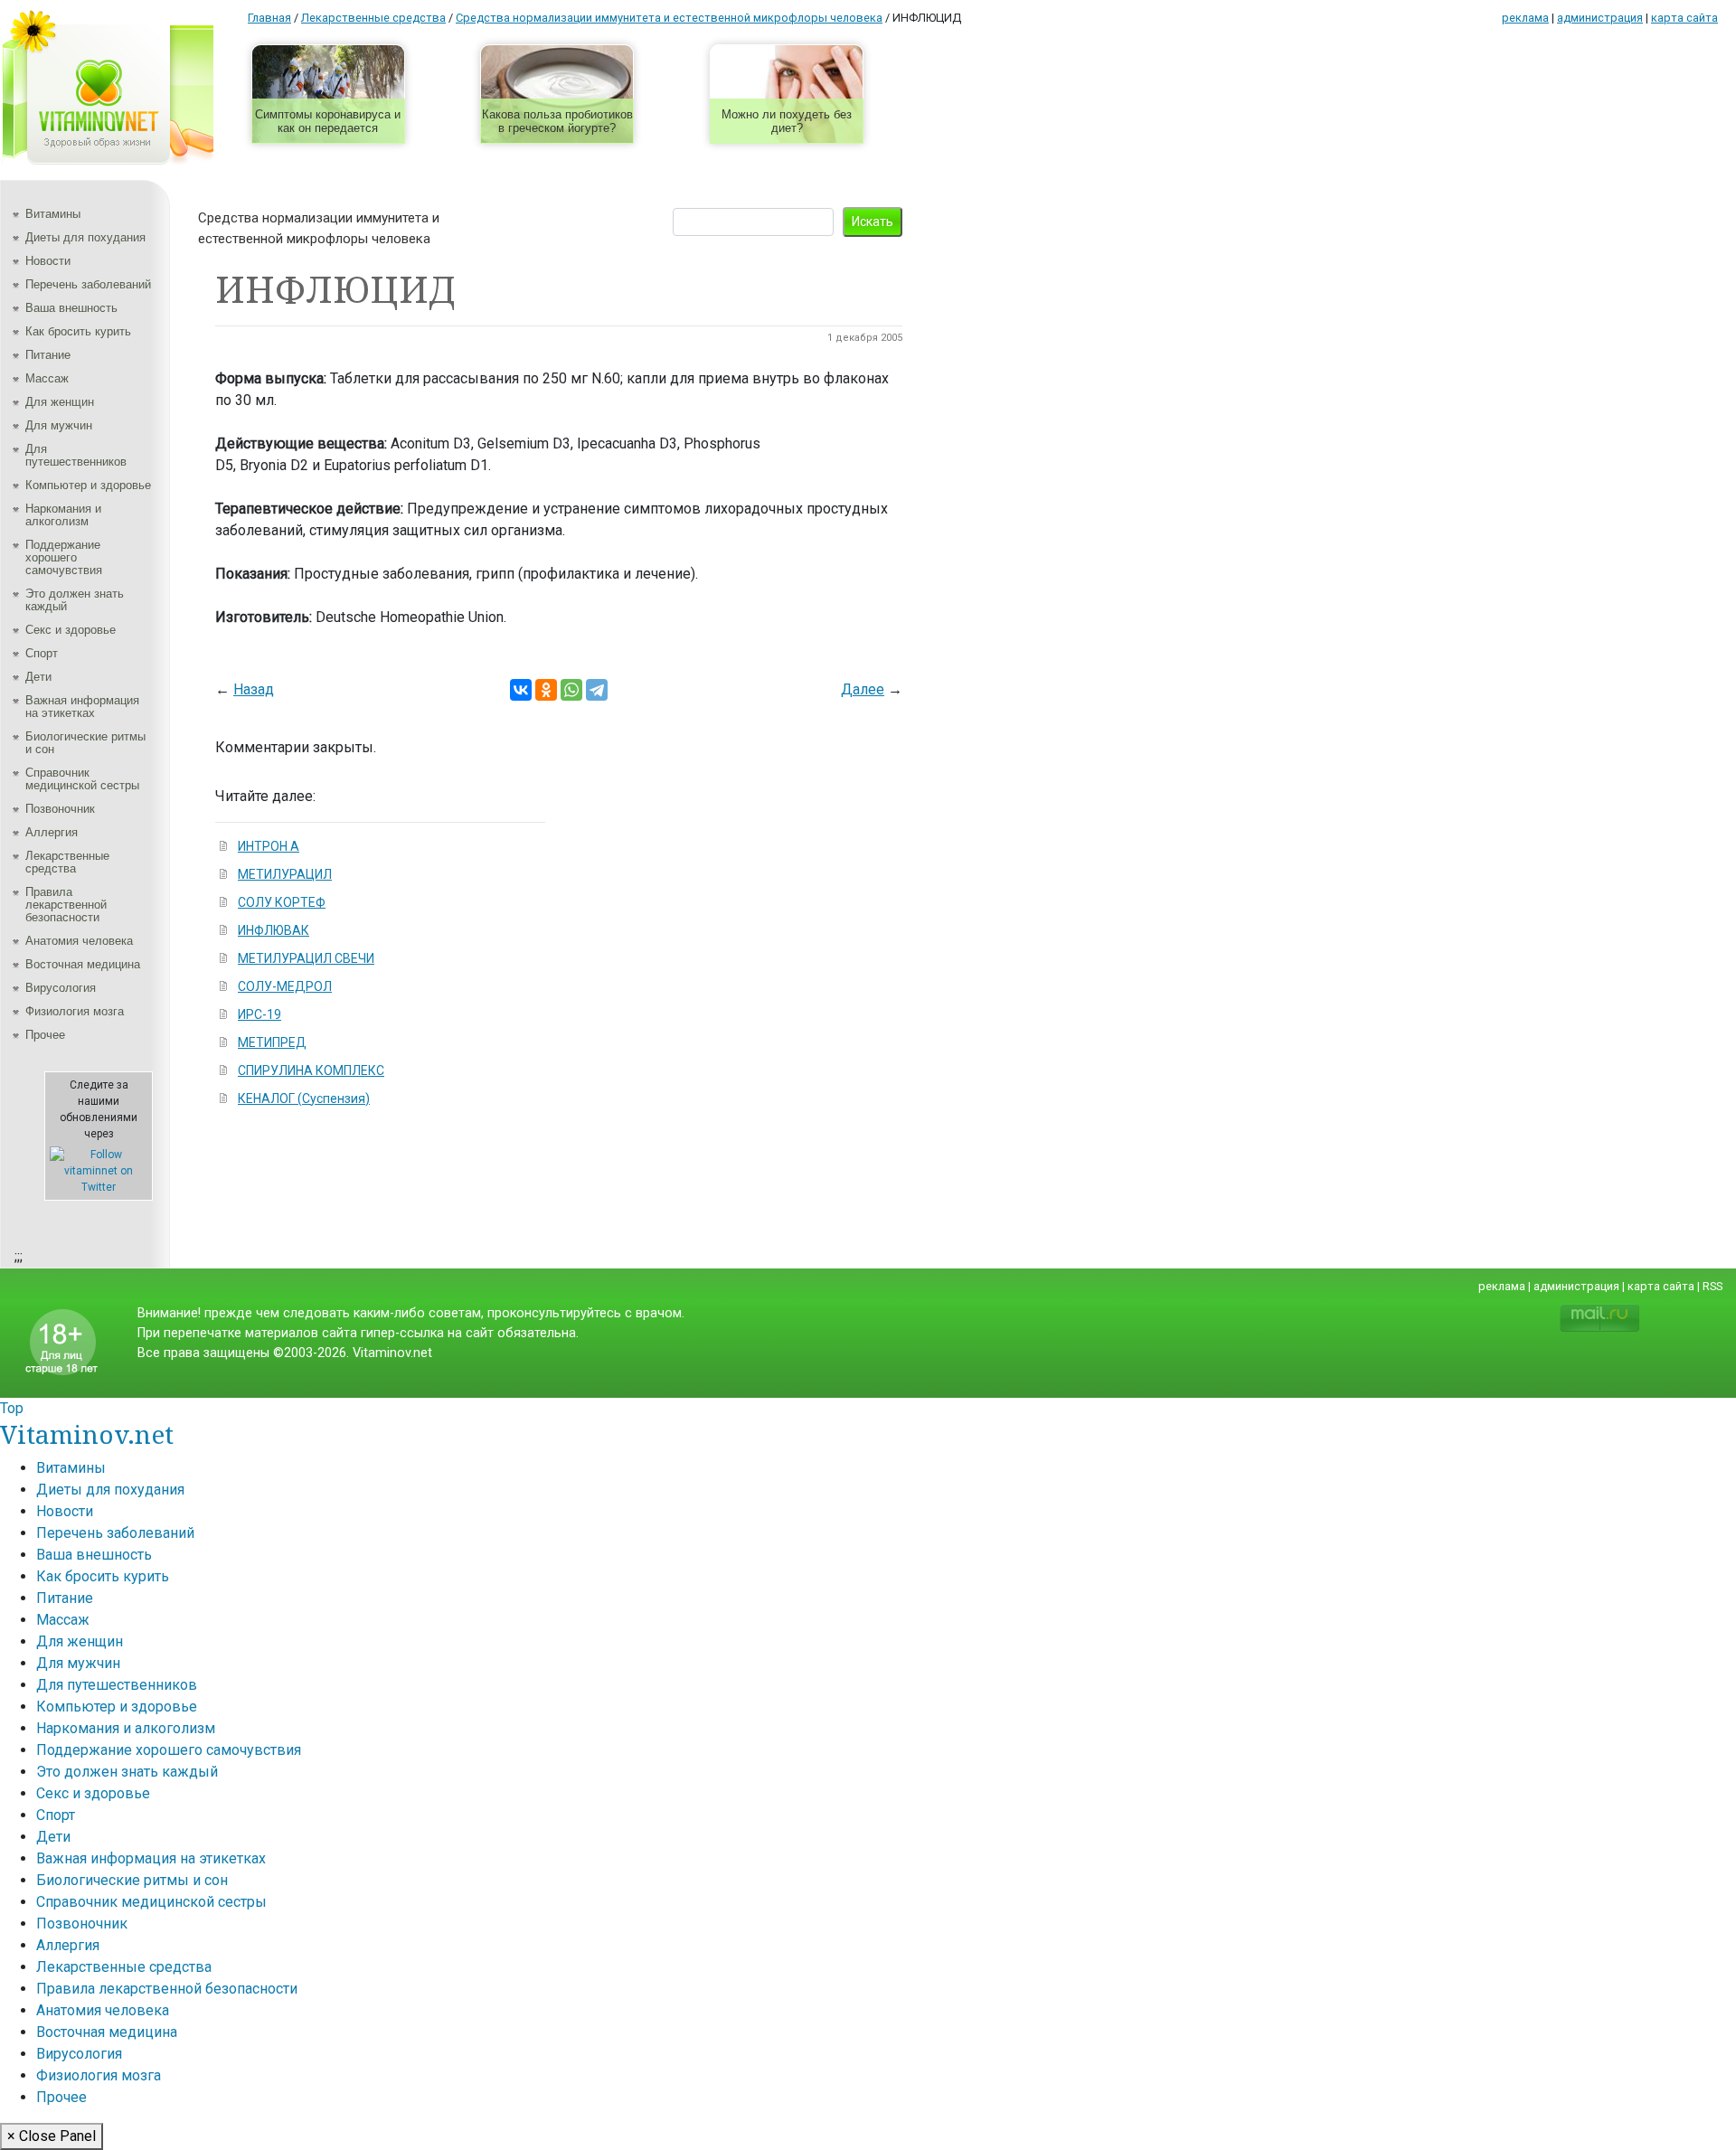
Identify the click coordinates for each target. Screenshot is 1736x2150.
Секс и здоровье (71, 630)
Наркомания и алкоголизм (63, 515)
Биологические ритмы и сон (85, 743)
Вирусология (61, 988)
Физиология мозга (75, 1011)
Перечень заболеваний (88, 284)
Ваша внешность (71, 308)
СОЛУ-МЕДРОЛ (285, 986)
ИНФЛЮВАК (274, 930)
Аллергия (52, 832)
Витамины (53, 214)
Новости (48, 261)
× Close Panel (52, 2136)
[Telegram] (597, 690)
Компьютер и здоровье (88, 485)
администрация (1600, 18)
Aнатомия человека (79, 941)
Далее (863, 689)
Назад (254, 689)
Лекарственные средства (67, 862)
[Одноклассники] (546, 690)
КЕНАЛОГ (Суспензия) (304, 1099)
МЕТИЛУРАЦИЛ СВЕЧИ (306, 958)
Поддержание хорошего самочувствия (64, 557)
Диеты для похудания (85, 237)
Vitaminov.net (87, 1434)
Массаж (47, 378)
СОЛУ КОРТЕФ (282, 902)
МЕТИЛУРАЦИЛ (285, 874)
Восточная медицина (83, 964)
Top (12, 1408)
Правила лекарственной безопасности (66, 905)
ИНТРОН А (269, 846)
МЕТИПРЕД (272, 1042)
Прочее (45, 1035)
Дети (38, 677)
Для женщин (60, 402)
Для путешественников (76, 455)
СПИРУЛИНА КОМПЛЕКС (311, 1070)
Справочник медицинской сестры (82, 779)
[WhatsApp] (571, 690)
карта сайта (1684, 18)
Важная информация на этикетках (82, 707)
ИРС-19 (259, 1014)
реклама (1525, 18)
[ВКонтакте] (521, 690)
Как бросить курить (78, 331)
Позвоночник (60, 809)
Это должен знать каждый (75, 600)
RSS (1712, 1286)
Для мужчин (59, 425)
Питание (48, 355)
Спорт (42, 653)
